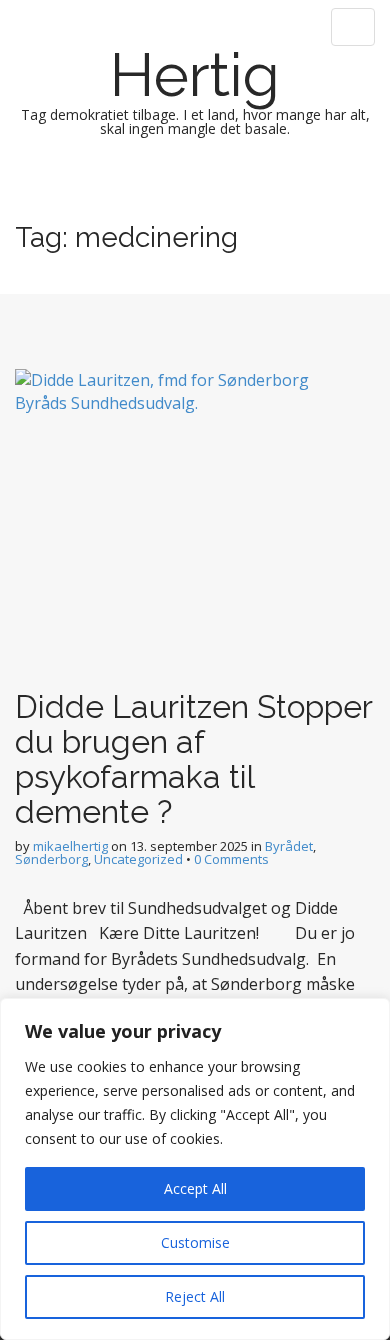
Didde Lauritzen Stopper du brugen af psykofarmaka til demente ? (193, 759)
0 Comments (231, 859)
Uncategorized (138, 859)
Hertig (195, 75)
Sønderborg (51, 859)
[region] (195, 1169)
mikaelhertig (70, 846)
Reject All (195, 1296)
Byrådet (289, 846)
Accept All (195, 1188)
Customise (195, 1242)
